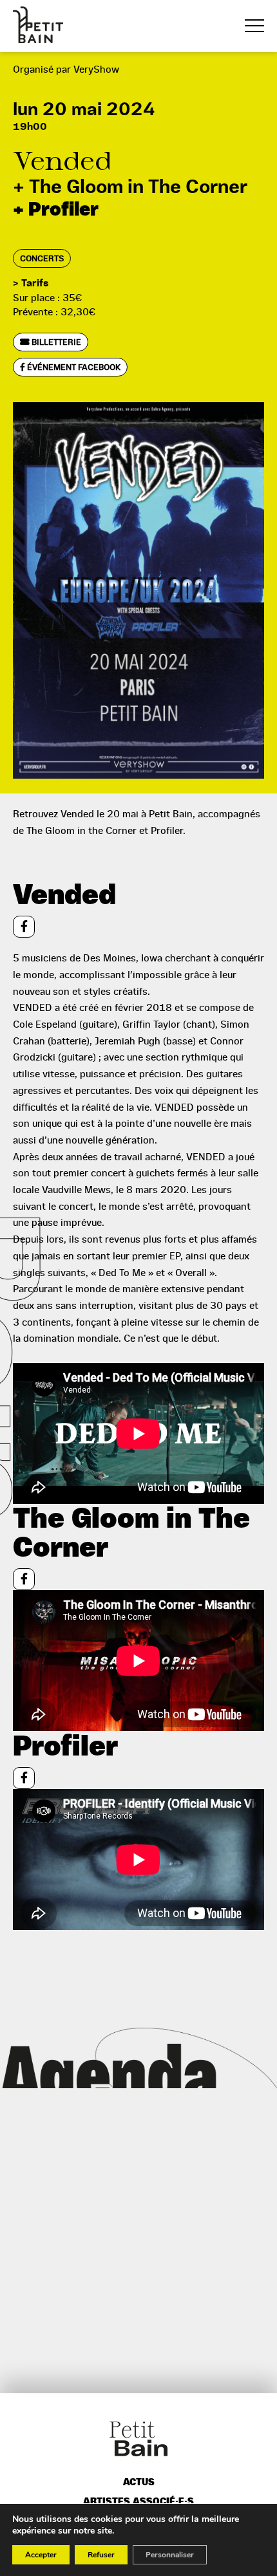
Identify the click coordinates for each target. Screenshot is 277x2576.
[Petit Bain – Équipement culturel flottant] (38, 25)
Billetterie (55, 342)
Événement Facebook (73, 367)
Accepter (41, 2555)
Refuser (101, 2555)
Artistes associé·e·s (138, 2502)
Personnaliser (170, 2555)
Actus (139, 2482)
